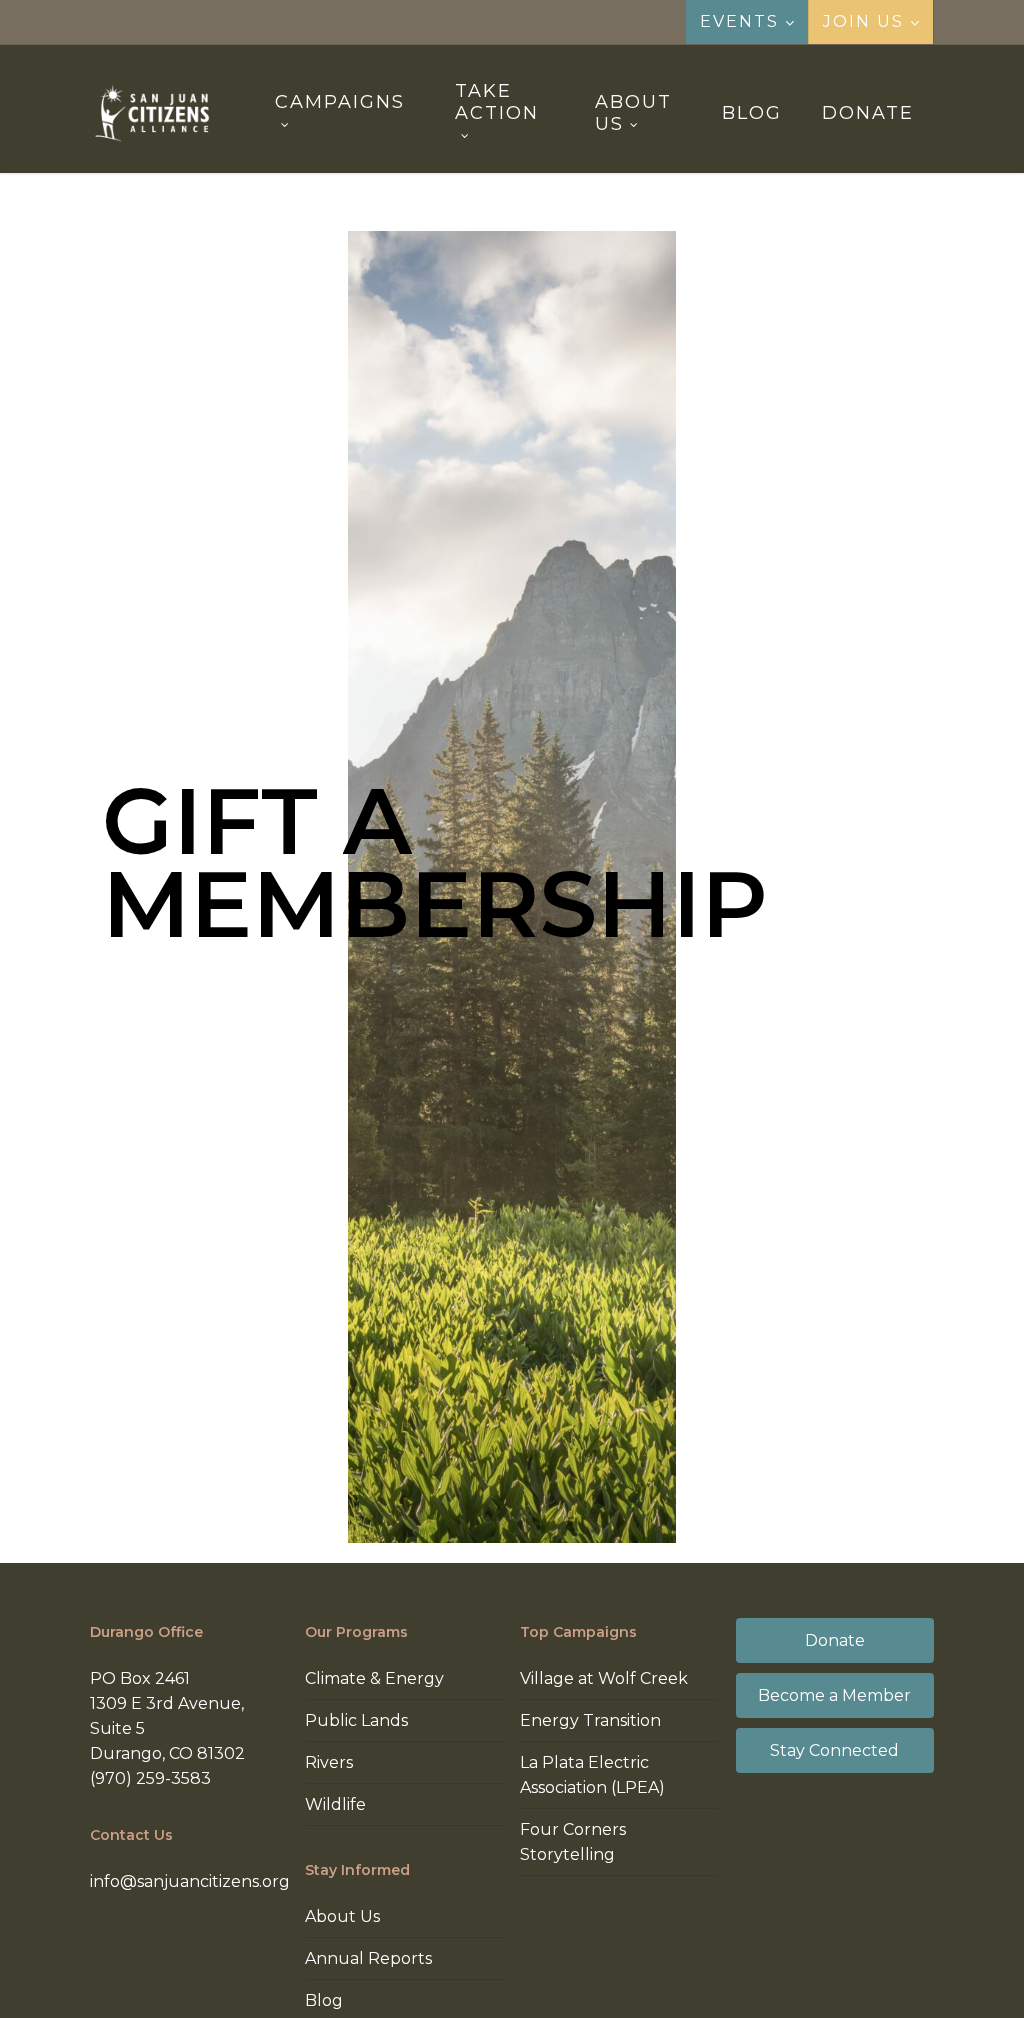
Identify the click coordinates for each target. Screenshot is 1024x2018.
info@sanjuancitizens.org (190, 1881)
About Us (342, 1916)
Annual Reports (368, 1958)
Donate (835, 1640)
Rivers (329, 1762)
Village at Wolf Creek (604, 1678)
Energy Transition (590, 1720)
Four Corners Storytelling (573, 1842)
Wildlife (335, 1804)
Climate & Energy (374, 1678)
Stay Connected (834, 1750)
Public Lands (356, 1720)
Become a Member (834, 1695)
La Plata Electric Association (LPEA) (592, 1775)
